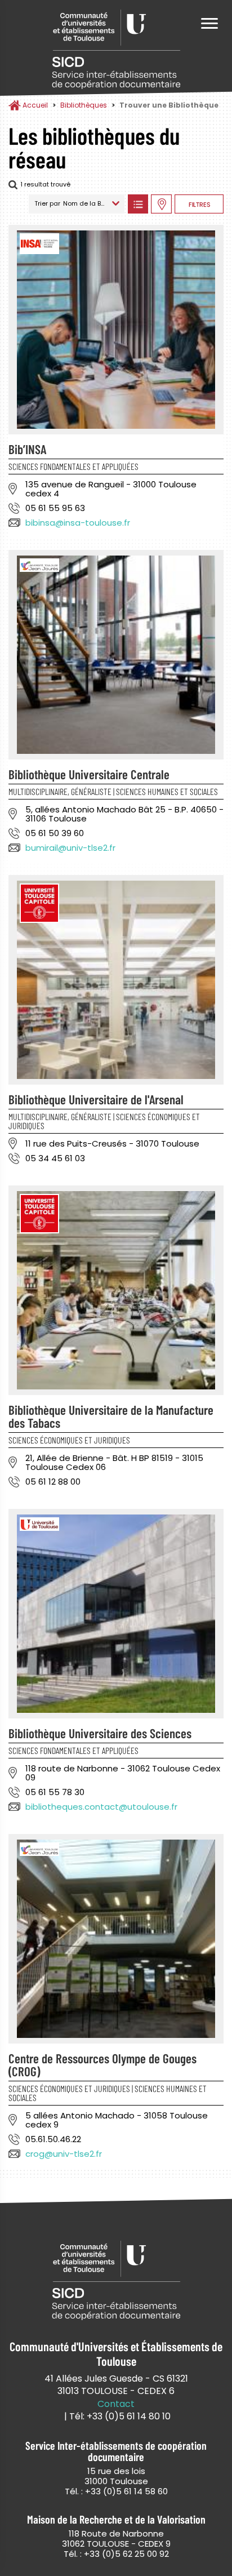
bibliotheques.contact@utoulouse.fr (101, 1807)
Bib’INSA (27, 449)
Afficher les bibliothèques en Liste (138, 204)
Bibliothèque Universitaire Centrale (89, 774)
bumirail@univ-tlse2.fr (70, 848)
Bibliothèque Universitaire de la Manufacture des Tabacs (111, 1416)
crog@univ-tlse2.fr (64, 2154)
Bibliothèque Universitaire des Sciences (100, 1733)
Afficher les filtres (199, 204)
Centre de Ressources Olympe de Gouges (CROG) (102, 2065)
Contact (116, 2404)
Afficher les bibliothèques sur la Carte (161, 204)
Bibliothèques (84, 105)
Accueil (35, 105)
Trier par (47, 203)
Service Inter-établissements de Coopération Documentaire (116, 49)
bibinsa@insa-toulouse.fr (78, 523)
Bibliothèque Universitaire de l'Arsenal (96, 1099)
